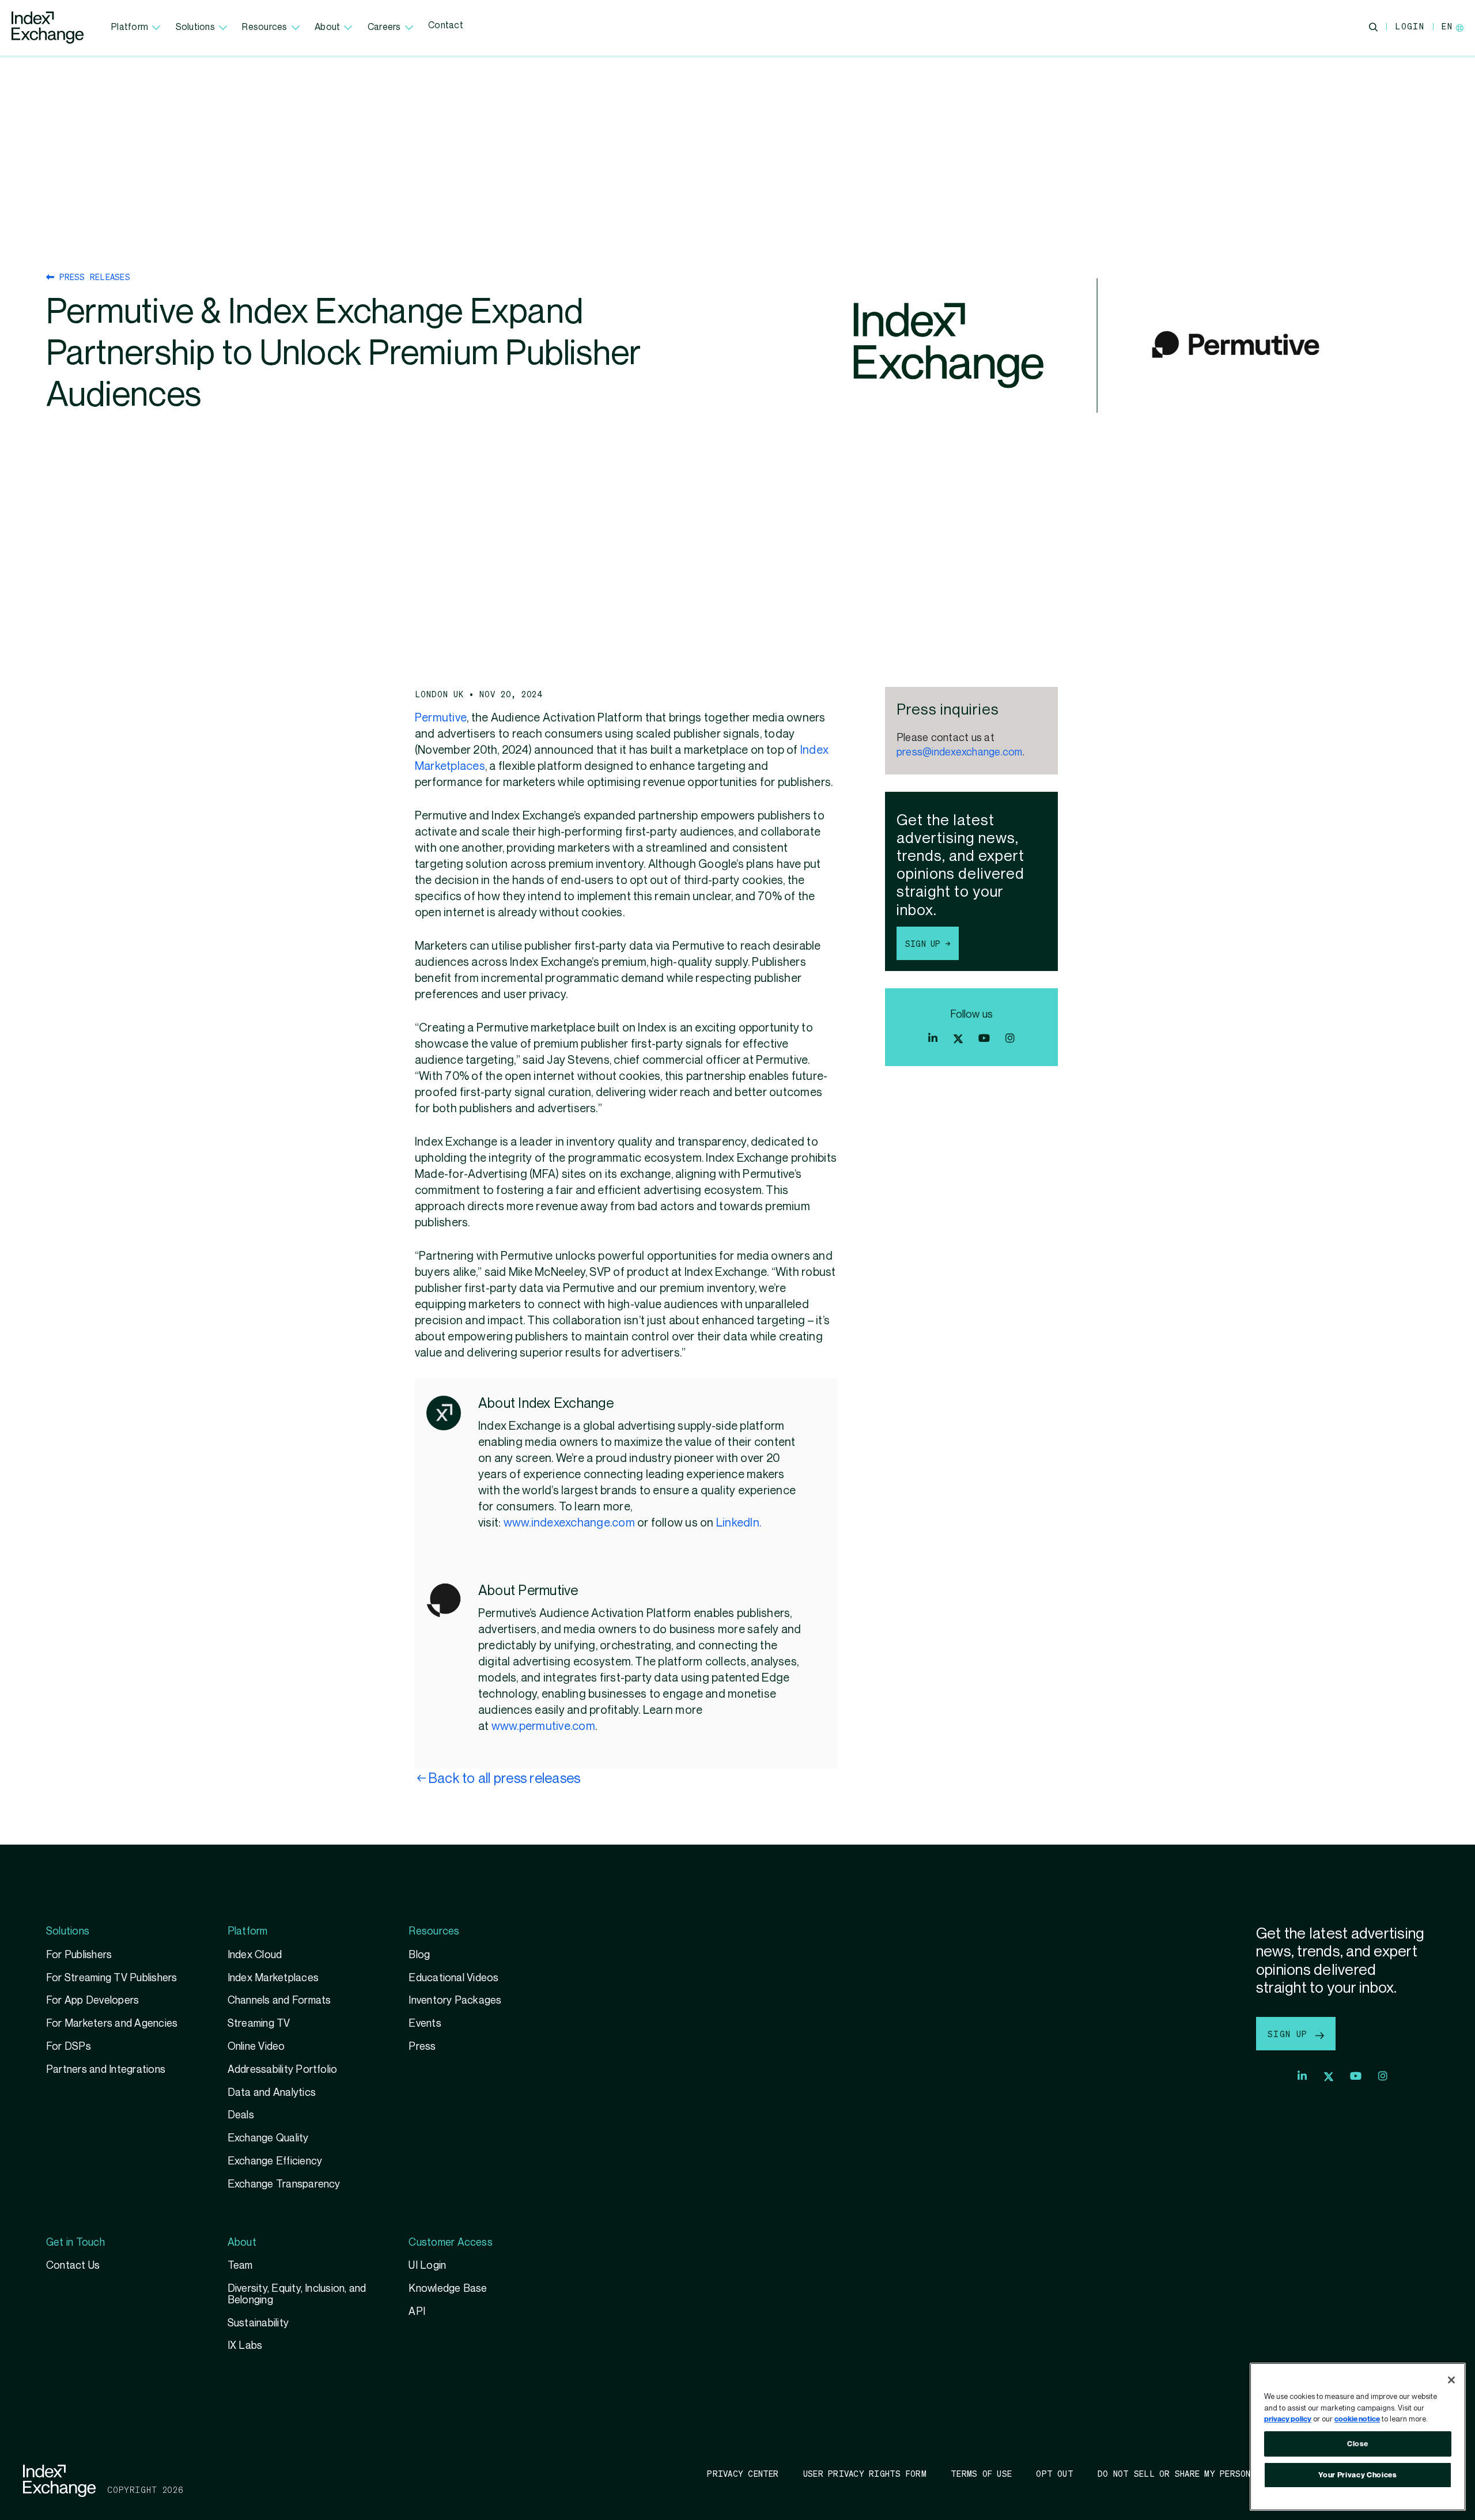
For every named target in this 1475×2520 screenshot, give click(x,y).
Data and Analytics (272, 2093)
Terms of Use (981, 2473)
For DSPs (69, 2047)
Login (1410, 26)
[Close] (1451, 2380)
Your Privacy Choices (1357, 2475)
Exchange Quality (268, 2138)
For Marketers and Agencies (112, 2024)
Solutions (195, 27)
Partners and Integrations (106, 2070)
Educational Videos (453, 1978)
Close (1358, 2444)
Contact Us (73, 2266)
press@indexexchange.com (960, 752)
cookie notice (1357, 2419)
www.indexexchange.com (569, 1523)
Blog (419, 1955)
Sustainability (258, 2323)
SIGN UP (1290, 2034)
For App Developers (92, 2000)
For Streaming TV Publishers (112, 1978)
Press (422, 2047)
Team (240, 2266)
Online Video (256, 2047)
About (327, 27)
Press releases (92, 277)
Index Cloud (255, 1955)
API (417, 2312)
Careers (384, 27)
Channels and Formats (279, 2000)
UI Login (427, 2266)
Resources (264, 27)
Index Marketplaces (273, 1978)
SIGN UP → (928, 943)
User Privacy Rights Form (865, 2473)
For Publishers (79, 1955)
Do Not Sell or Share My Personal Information (1210, 2473)
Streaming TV (259, 2024)
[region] (1358, 2437)
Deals (241, 2115)
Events (425, 2024)
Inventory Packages (455, 2000)
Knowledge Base (448, 2289)
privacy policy (1288, 2419)
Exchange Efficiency (275, 2161)
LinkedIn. (739, 1523)
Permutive (441, 718)
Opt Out (1055, 2473)
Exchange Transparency (284, 2184)
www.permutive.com (543, 1726)
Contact (446, 26)
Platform (130, 27)
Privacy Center (743, 2473)
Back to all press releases (504, 1779)
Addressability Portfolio (283, 2070)
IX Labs (245, 2346)
